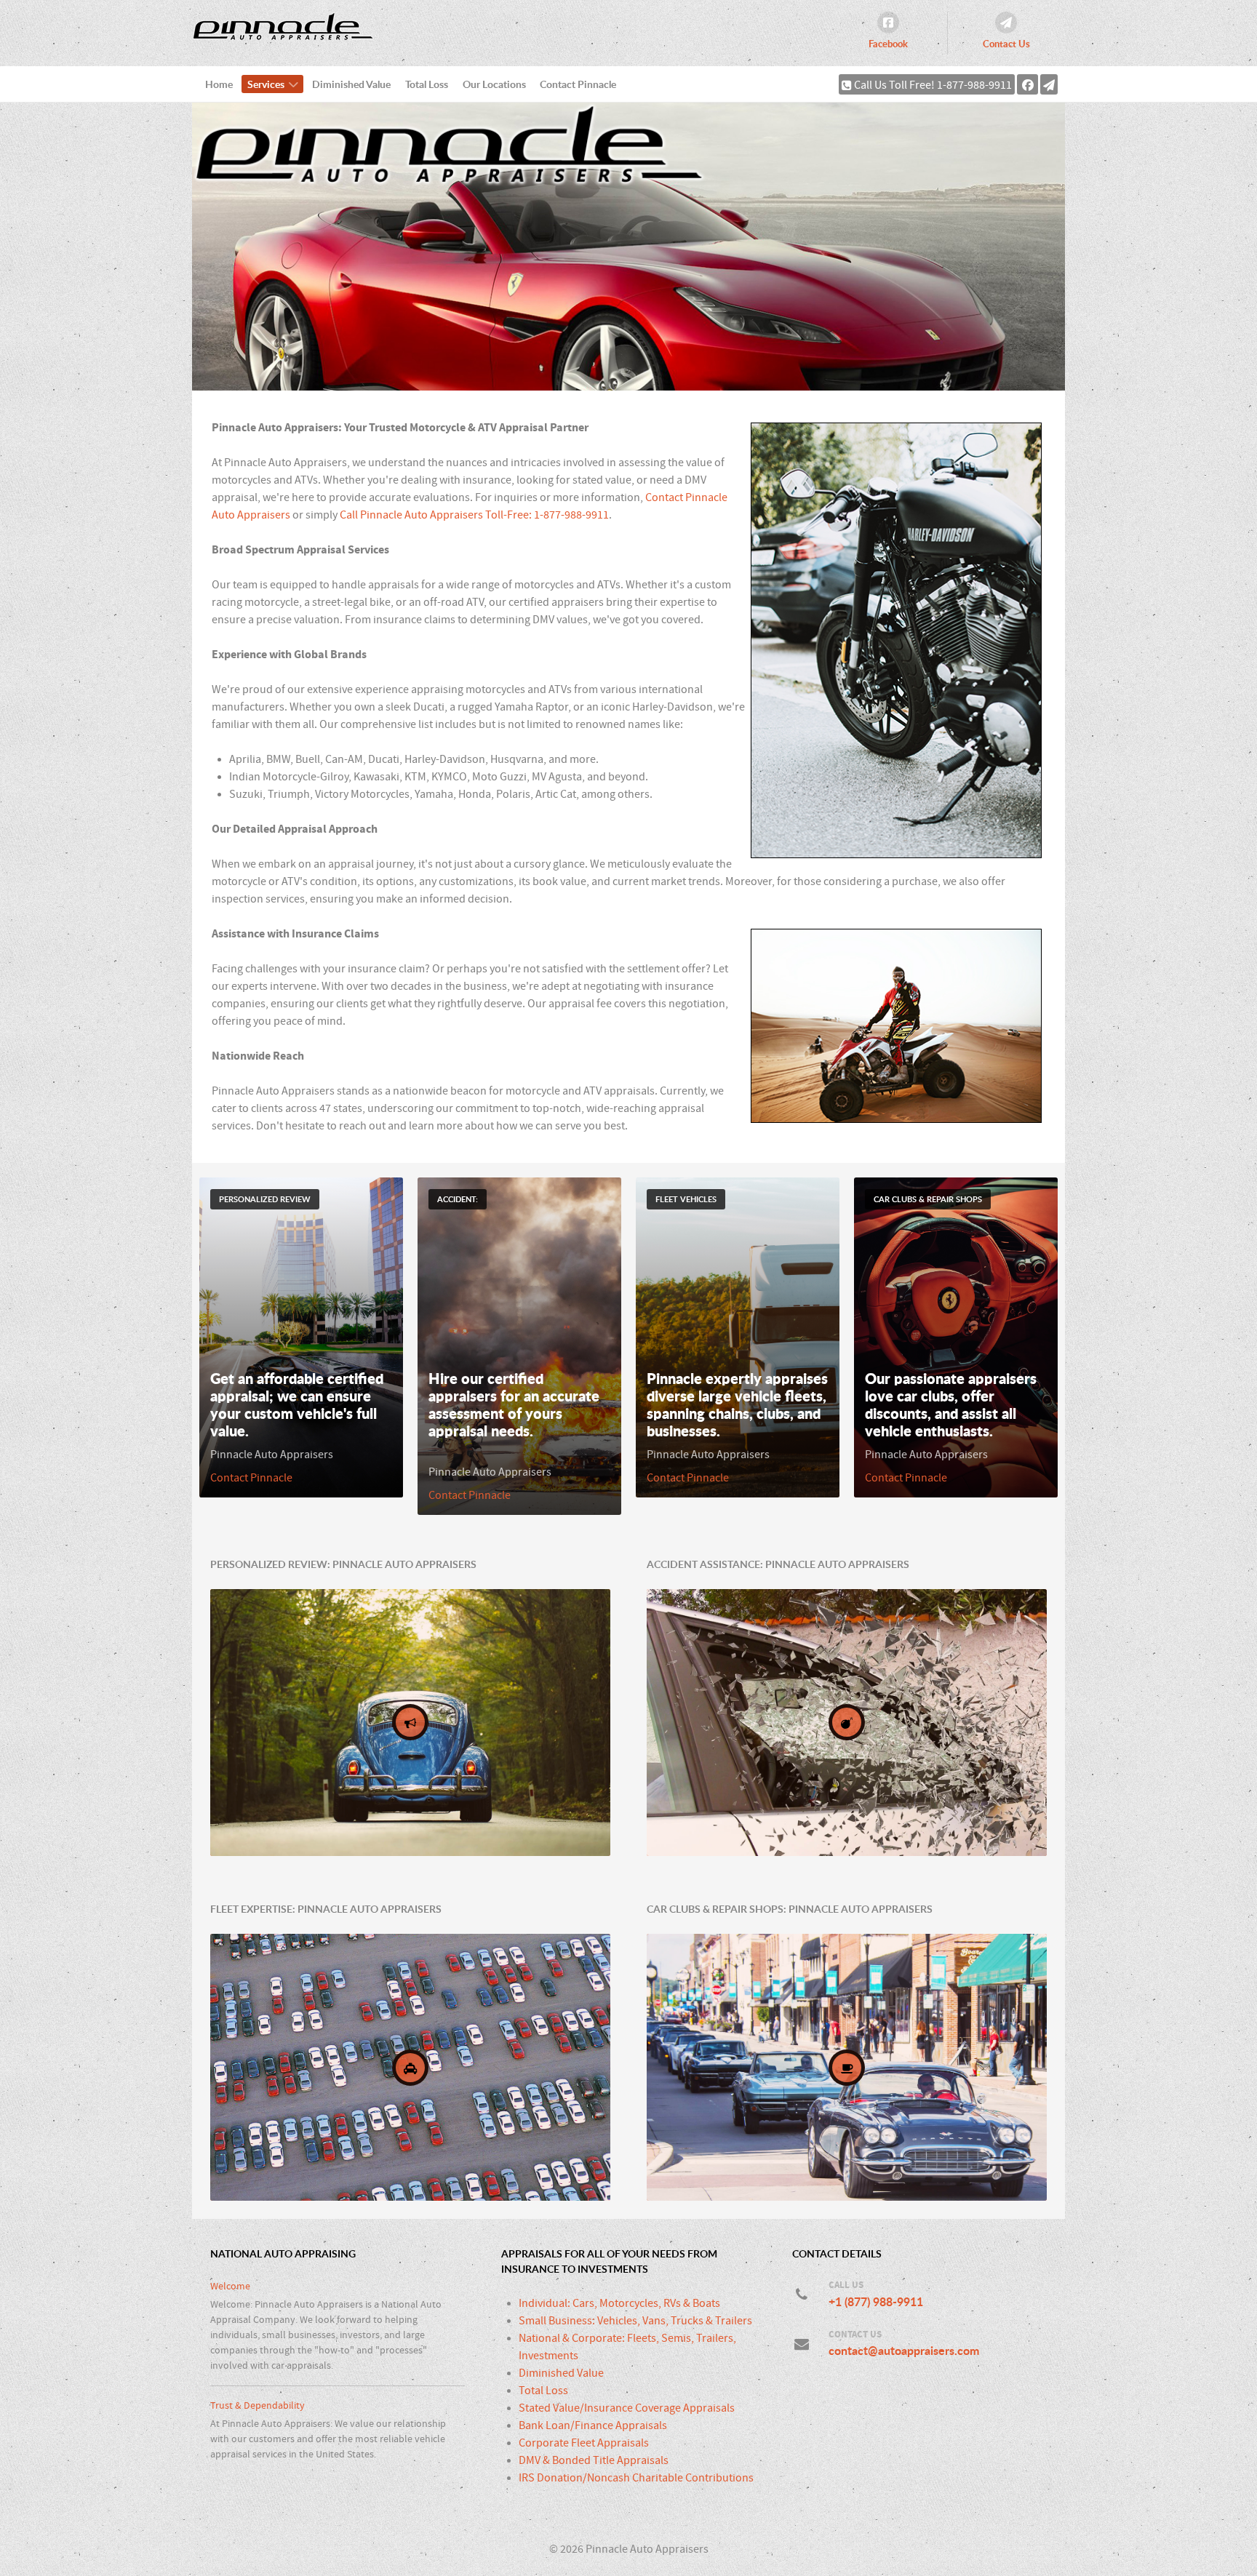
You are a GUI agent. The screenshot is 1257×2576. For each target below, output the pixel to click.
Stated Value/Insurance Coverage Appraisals (627, 2408)
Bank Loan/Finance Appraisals (593, 2425)
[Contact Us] (1049, 84)
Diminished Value (561, 2373)
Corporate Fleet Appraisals (584, 2443)
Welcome (230, 2286)
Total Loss (543, 2391)
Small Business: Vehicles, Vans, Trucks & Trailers (635, 2321)
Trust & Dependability (258, 2405)
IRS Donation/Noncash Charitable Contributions (636, 2478)
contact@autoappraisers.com (904, 2351)
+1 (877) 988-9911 (876, 2302)
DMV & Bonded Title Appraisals (594, 2460)
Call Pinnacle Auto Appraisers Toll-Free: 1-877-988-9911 (474, 515)
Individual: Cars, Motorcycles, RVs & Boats (619, 2303)
